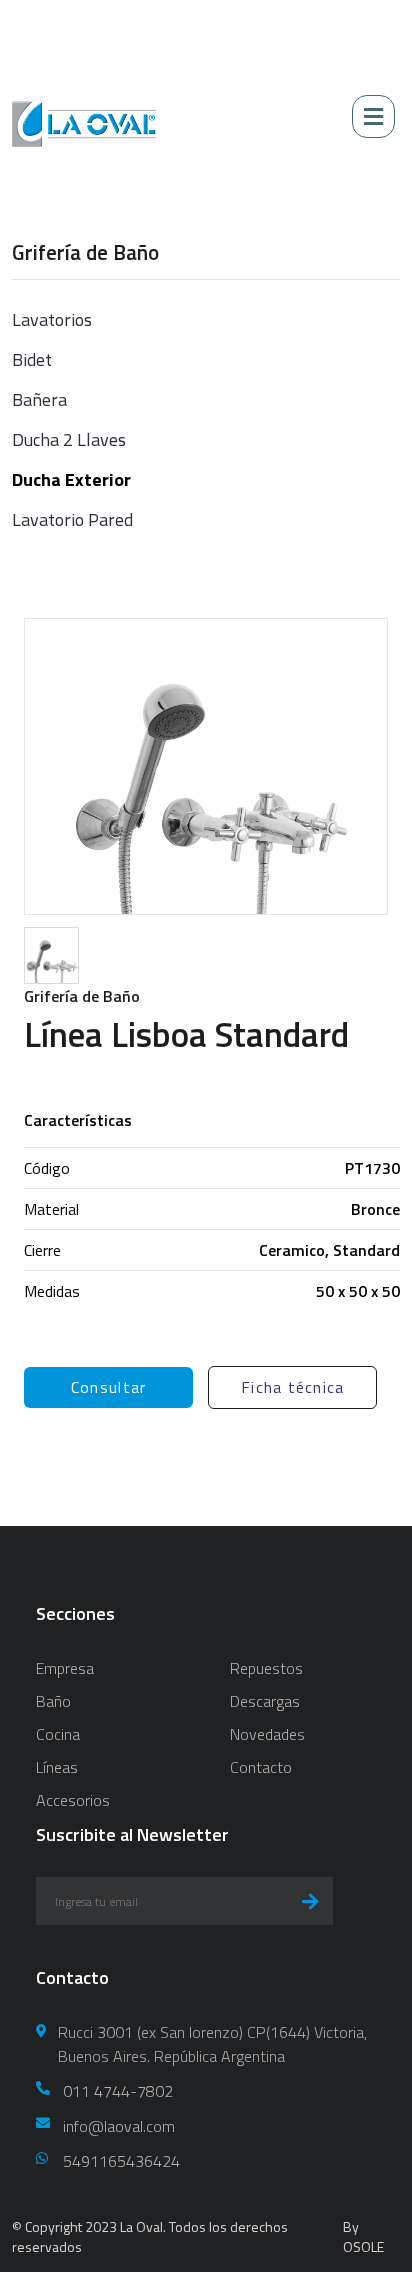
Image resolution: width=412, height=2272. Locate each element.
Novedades (267, 1734)
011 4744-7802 (118, 2091)
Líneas (57, 1767)
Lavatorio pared (72, 519)
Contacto (261, 1767)
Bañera (39, 399)
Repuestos (266, 1668)
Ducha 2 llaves (69, 439)
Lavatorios (52, 319)
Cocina (58, 1734)
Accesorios (73, 1800)
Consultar (109, 1387)
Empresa (65, 1668)
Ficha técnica (293, 1387)
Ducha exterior (71, 479)
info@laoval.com (119, 2126)
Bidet (32, 359)
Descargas (265, 1701)
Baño (53, 1701)
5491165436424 (121, 2161)
